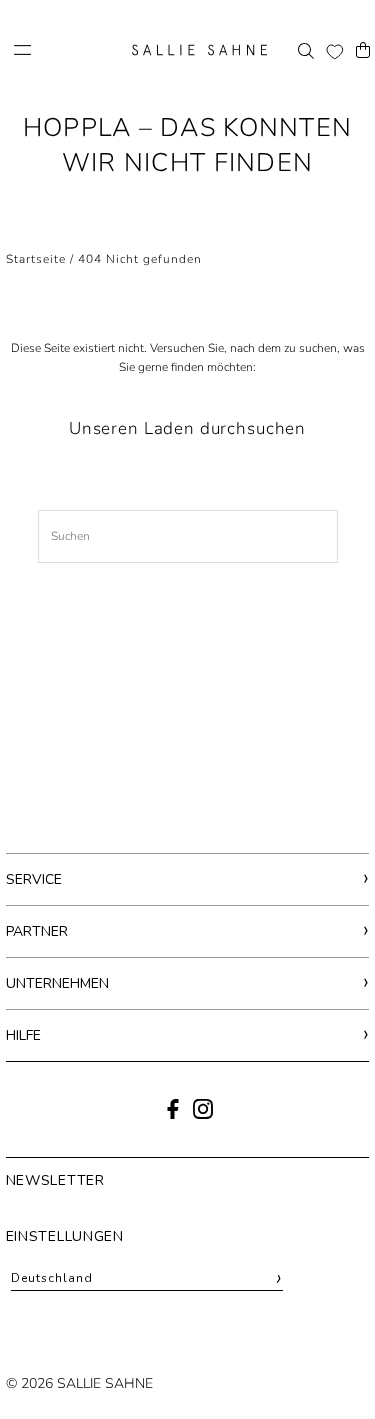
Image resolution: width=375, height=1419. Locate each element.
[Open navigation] (66, 50)
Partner (37, 931)
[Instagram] (203, 1115)
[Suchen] (306, 50)
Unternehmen (57, 983)
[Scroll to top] (332, 1366)
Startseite (36, 259)
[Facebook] (173, 1115)
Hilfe (23, 1035)
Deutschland (147, 1278)
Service (34, 879)
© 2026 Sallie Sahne (79, 1383)
